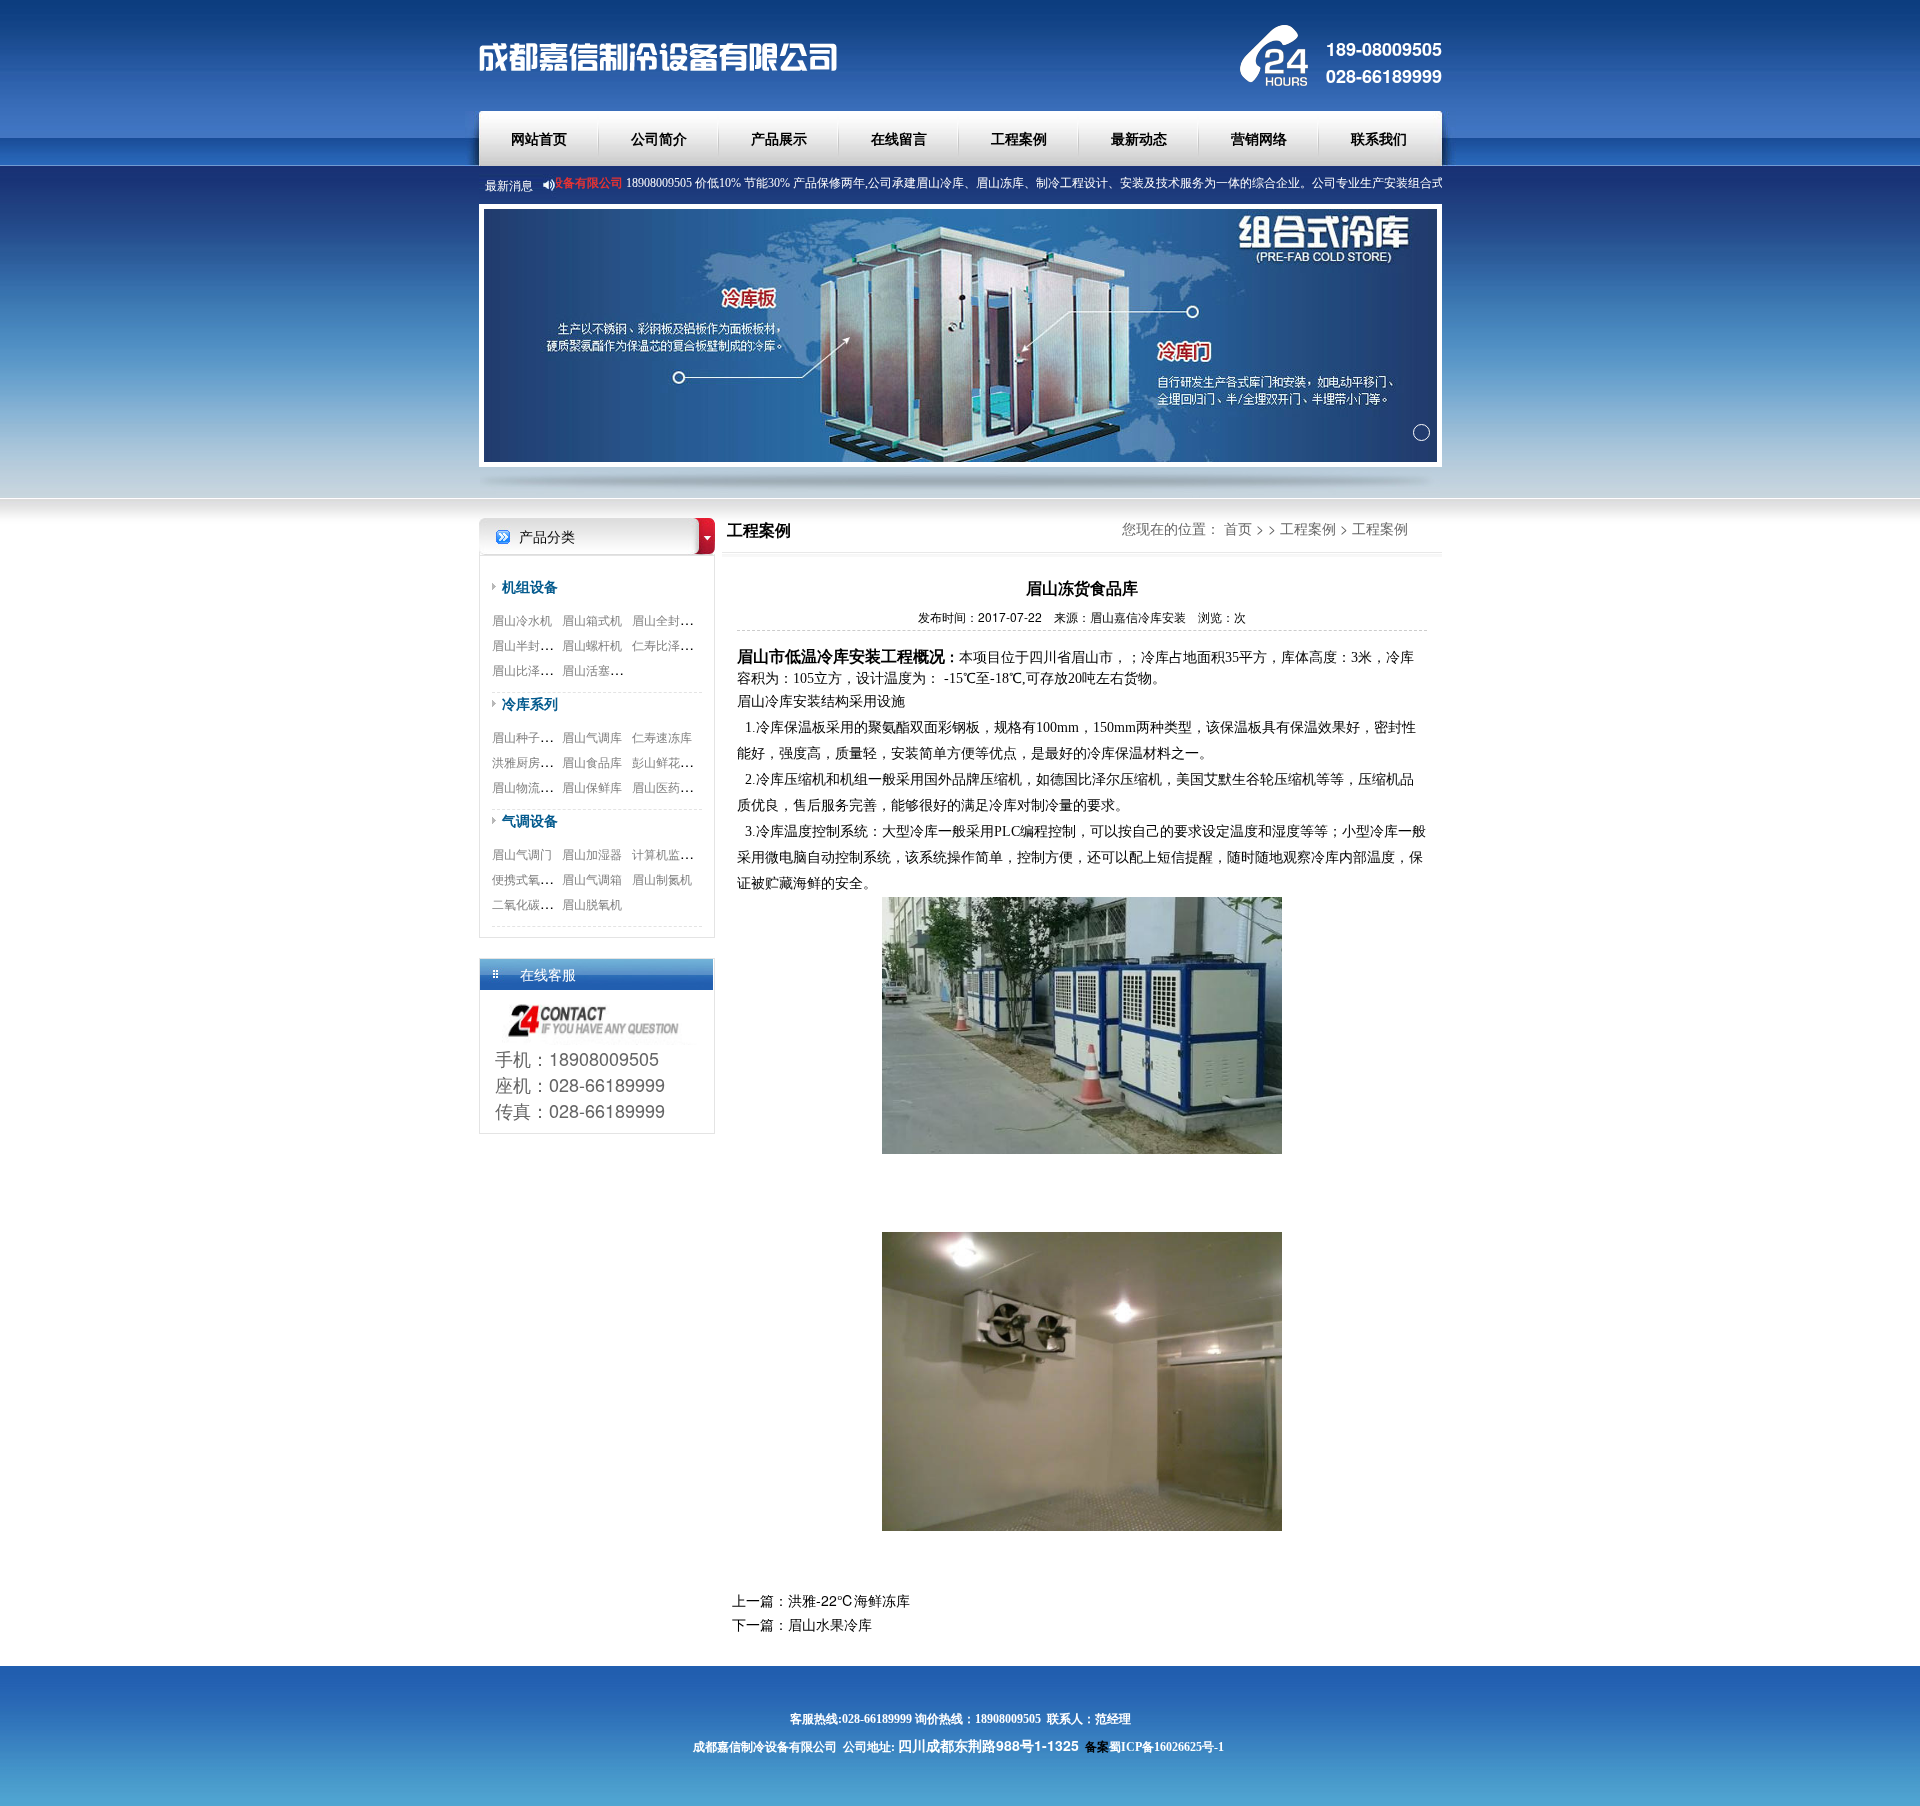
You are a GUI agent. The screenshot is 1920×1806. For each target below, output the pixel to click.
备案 (1097, 1747)
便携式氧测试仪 (534, 878)
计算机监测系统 (674, 853)
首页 (1238, 528)
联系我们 (1379, 138)
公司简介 (659, 138)
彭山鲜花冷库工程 (680, 761)
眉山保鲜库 (592, 786)
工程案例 (1019, 138)
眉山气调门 (522, 853)
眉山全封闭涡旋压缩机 (692, 619)
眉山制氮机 (662, 878)
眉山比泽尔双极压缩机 (552, 669)
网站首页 (539, 138)
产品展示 (779, 138)
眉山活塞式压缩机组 (616, 669)
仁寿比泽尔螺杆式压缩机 (698, 644)
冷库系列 (530, 703)
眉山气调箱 (592, 878)
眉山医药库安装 (674, 786)
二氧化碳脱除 (528, 903)
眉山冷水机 (522, 619)
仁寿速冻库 (662, 736)
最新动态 (1139, 138)
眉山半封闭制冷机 (540, 644)
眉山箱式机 (592, 619)
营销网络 (1259, 138)
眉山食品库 (592, 761)
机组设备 (530, 586)
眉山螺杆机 (592, 644)
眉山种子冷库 (528, 736)
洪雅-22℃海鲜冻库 (849, 1600)
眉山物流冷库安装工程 (552, 786)
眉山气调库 (592, 736)
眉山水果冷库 (830, 1624)
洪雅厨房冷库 (528, 761)
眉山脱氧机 (592, 903)
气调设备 (530, 820)
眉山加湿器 (592, 853)
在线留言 (899, 138)
